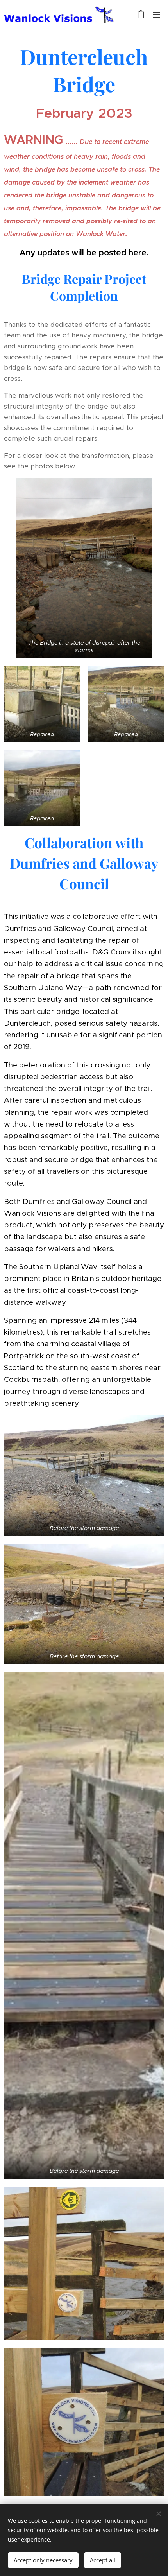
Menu (156, 14)
